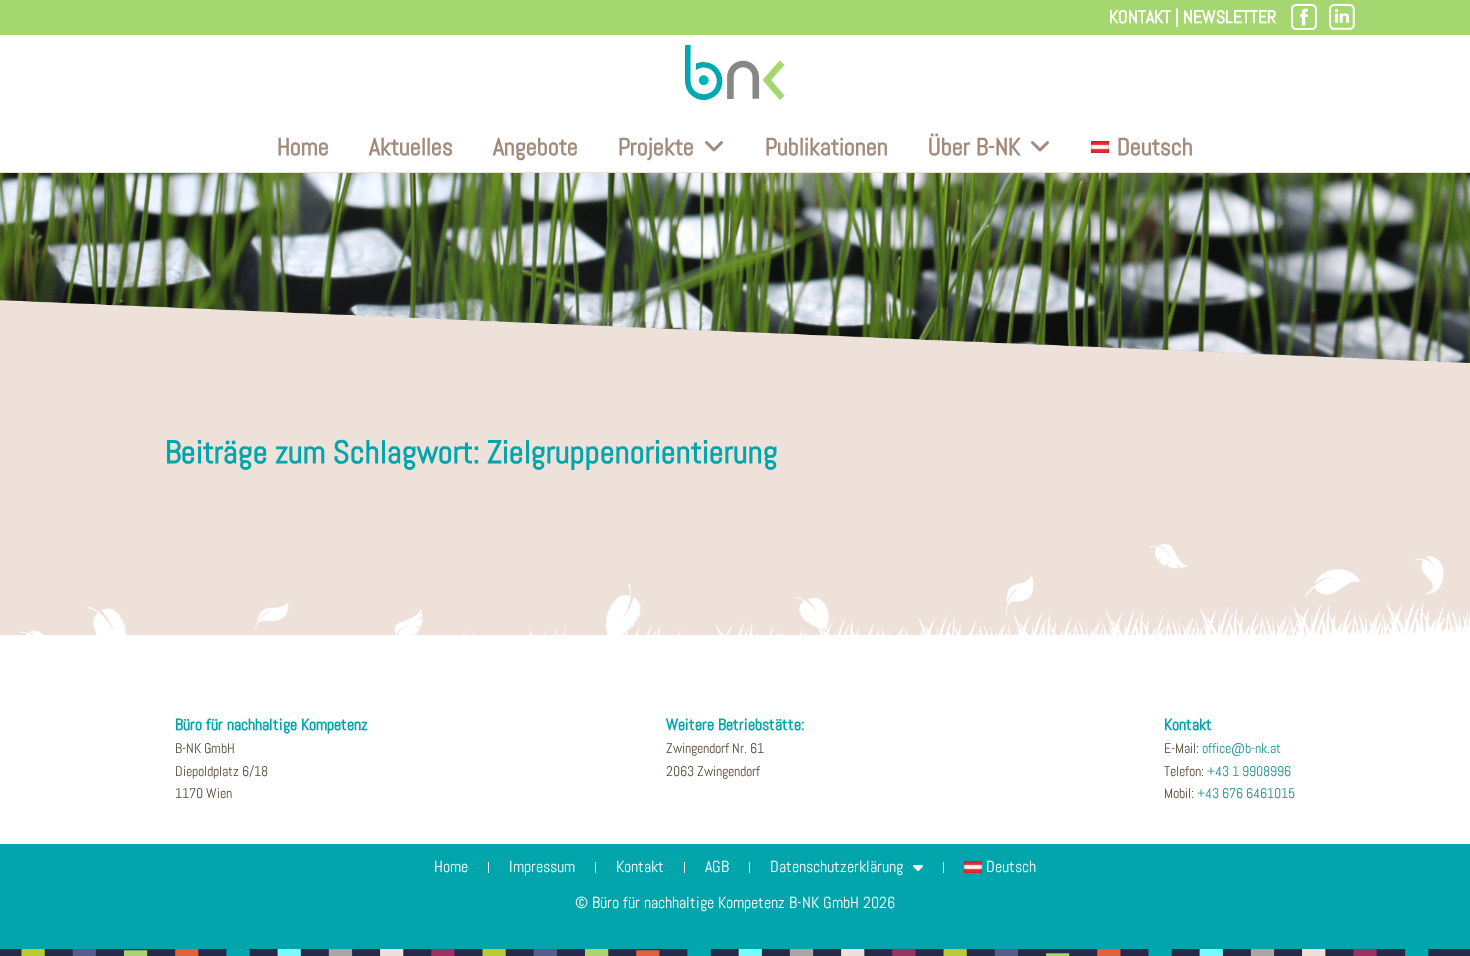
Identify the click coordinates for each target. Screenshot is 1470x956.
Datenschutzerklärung (836, 866)
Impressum (542, 866)
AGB (717, 866)
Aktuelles (411, 146)
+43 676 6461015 (1246, 793)
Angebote (535, 146)
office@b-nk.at (1241, 748)
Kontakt (1140, 16)
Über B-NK (974, 146)
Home (303, 146)
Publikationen (826, 146)
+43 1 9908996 (1249, 771)
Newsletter (1229, 16)
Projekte (656, 146)
